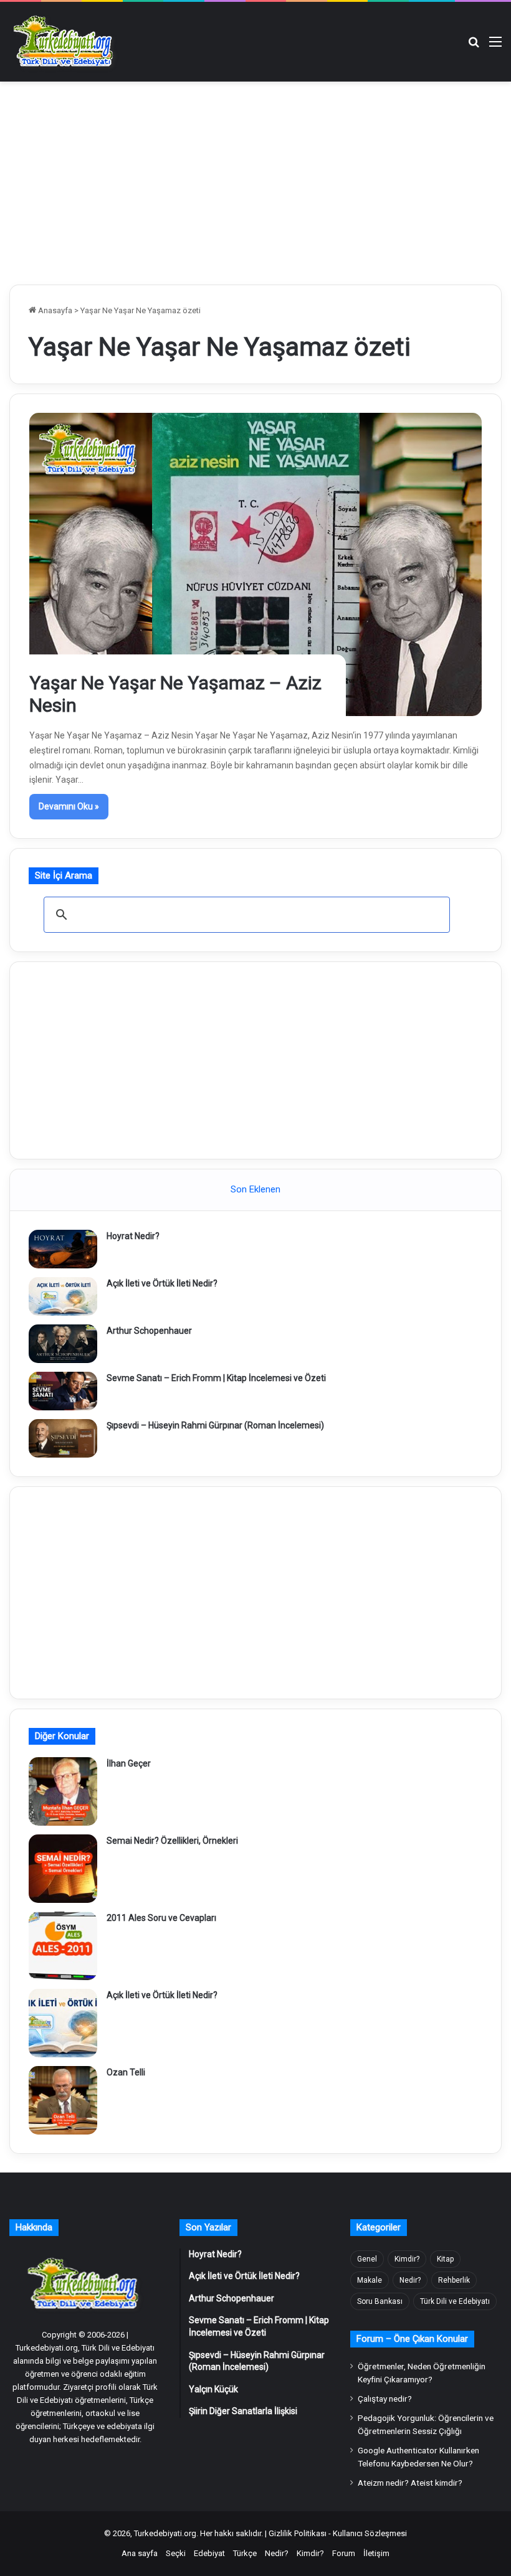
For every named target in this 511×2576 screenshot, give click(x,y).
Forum (344, 2553)
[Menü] (495, 46)
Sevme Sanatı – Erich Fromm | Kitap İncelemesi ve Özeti (216, 1378)
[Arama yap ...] (474, 46)
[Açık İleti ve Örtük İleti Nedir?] (63, 1296)
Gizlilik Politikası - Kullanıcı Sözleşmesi (338, 2533)
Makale (370, 2280)
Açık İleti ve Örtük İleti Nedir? (162, 1283)
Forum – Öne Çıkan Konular (412, 2339)
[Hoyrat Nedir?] (63, 1249)
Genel (367, 2259)
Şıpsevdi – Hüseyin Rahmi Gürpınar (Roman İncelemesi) (215, 1425)
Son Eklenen (255, 1189)
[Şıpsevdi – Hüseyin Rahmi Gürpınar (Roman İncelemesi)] (63, 1438)
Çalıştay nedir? (385, 2399)
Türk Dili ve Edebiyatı (455, 2301)
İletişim (376, 2553)
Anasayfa (54, 310)
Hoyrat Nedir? (133, 1236)
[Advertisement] (255, 181)
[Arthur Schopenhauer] (63, 1344)
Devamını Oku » (69, 806)
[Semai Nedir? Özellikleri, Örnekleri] (63, 1869)
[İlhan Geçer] (63, 1791)
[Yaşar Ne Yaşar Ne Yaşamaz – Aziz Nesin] (256, 564)
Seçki (176, 2553)
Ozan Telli (126, 2072)
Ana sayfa (140, 2553)
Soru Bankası (380, 2301)
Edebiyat (209, 2553)
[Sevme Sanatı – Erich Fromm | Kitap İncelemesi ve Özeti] (63, 1391)
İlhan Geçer (129, 1763)
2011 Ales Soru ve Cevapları (161, 1918)
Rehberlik (454, 2280)
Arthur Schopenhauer (149, 1331)
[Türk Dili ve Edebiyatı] (65, 42)
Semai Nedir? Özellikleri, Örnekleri (172, 1841)
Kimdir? (407, 2259)
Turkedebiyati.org (165, 2533)
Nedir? (410, 2280)
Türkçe (245, 2553)
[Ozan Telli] (63, 2100)
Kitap (445, 2259)
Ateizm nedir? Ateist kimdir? (410, 2483)
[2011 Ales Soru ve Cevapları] (63, 1946)
